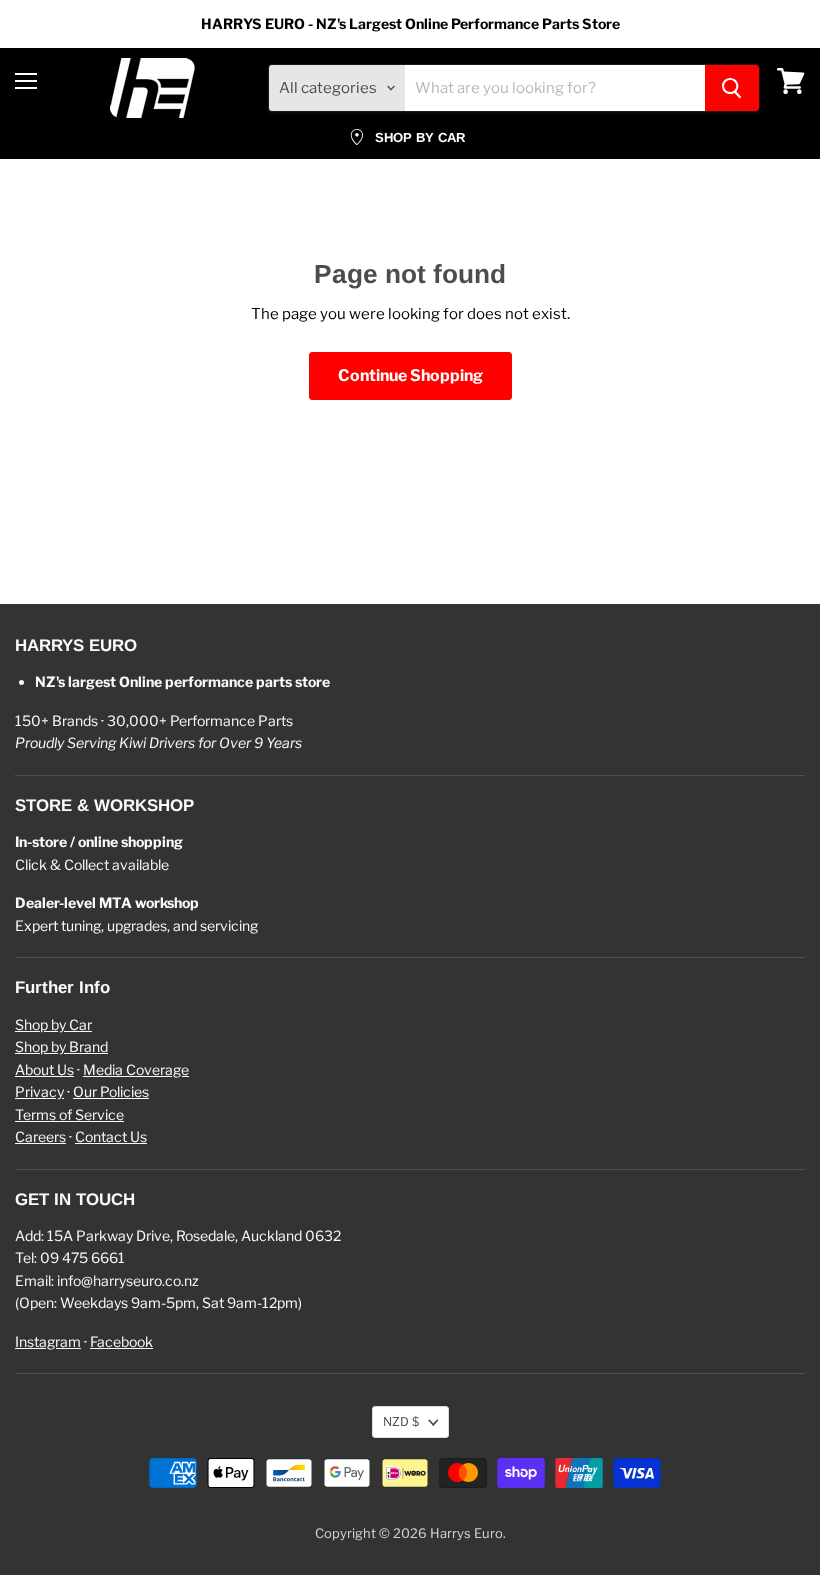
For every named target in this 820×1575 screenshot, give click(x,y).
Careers (40, 1136)
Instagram (48, 1341)
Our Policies (111, 1091)
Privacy (39, 1091)
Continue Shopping (410, 375)
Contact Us (111, 1136)
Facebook (121, 1341)
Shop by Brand (61, 1046)
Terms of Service (69, 1114)
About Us (44, 1069)
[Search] (732, 88)
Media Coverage (136, 1069)
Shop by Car (53, 1024)
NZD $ (401, 1421)
